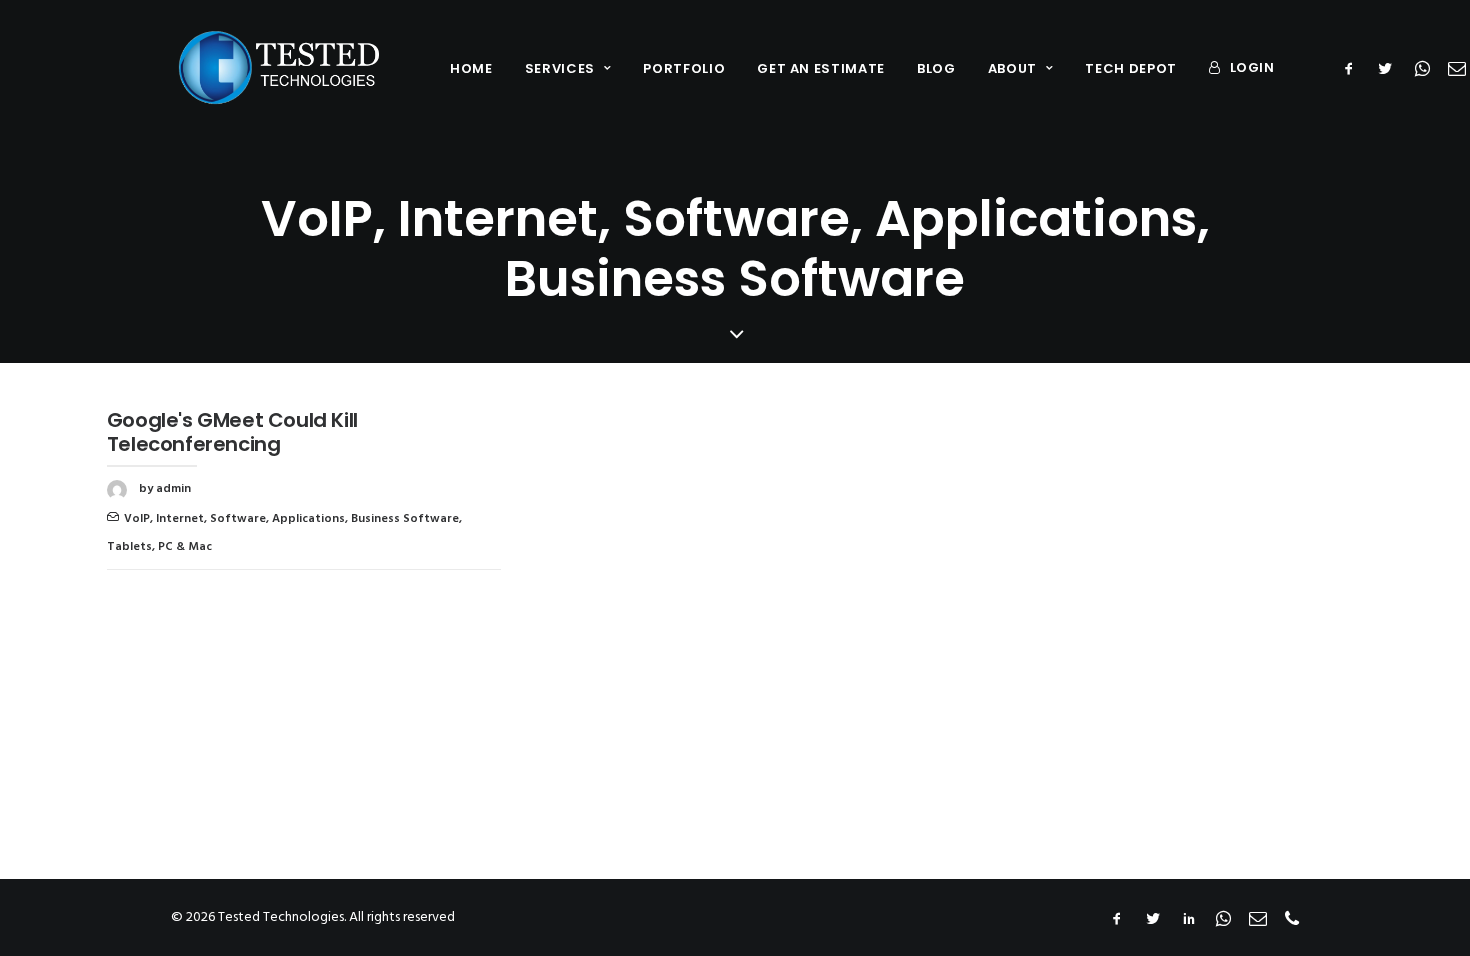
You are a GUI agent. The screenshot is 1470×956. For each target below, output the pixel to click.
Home (471, 68)
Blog (936, 68)
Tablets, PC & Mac (159, 547)
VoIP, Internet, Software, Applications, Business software (291, 519)
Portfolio (684, 68)
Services (560, 68)
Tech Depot (1131, 68)
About (1012, 68)
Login (1252, 67)
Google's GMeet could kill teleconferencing (232, 432)
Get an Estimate (821, 68)
